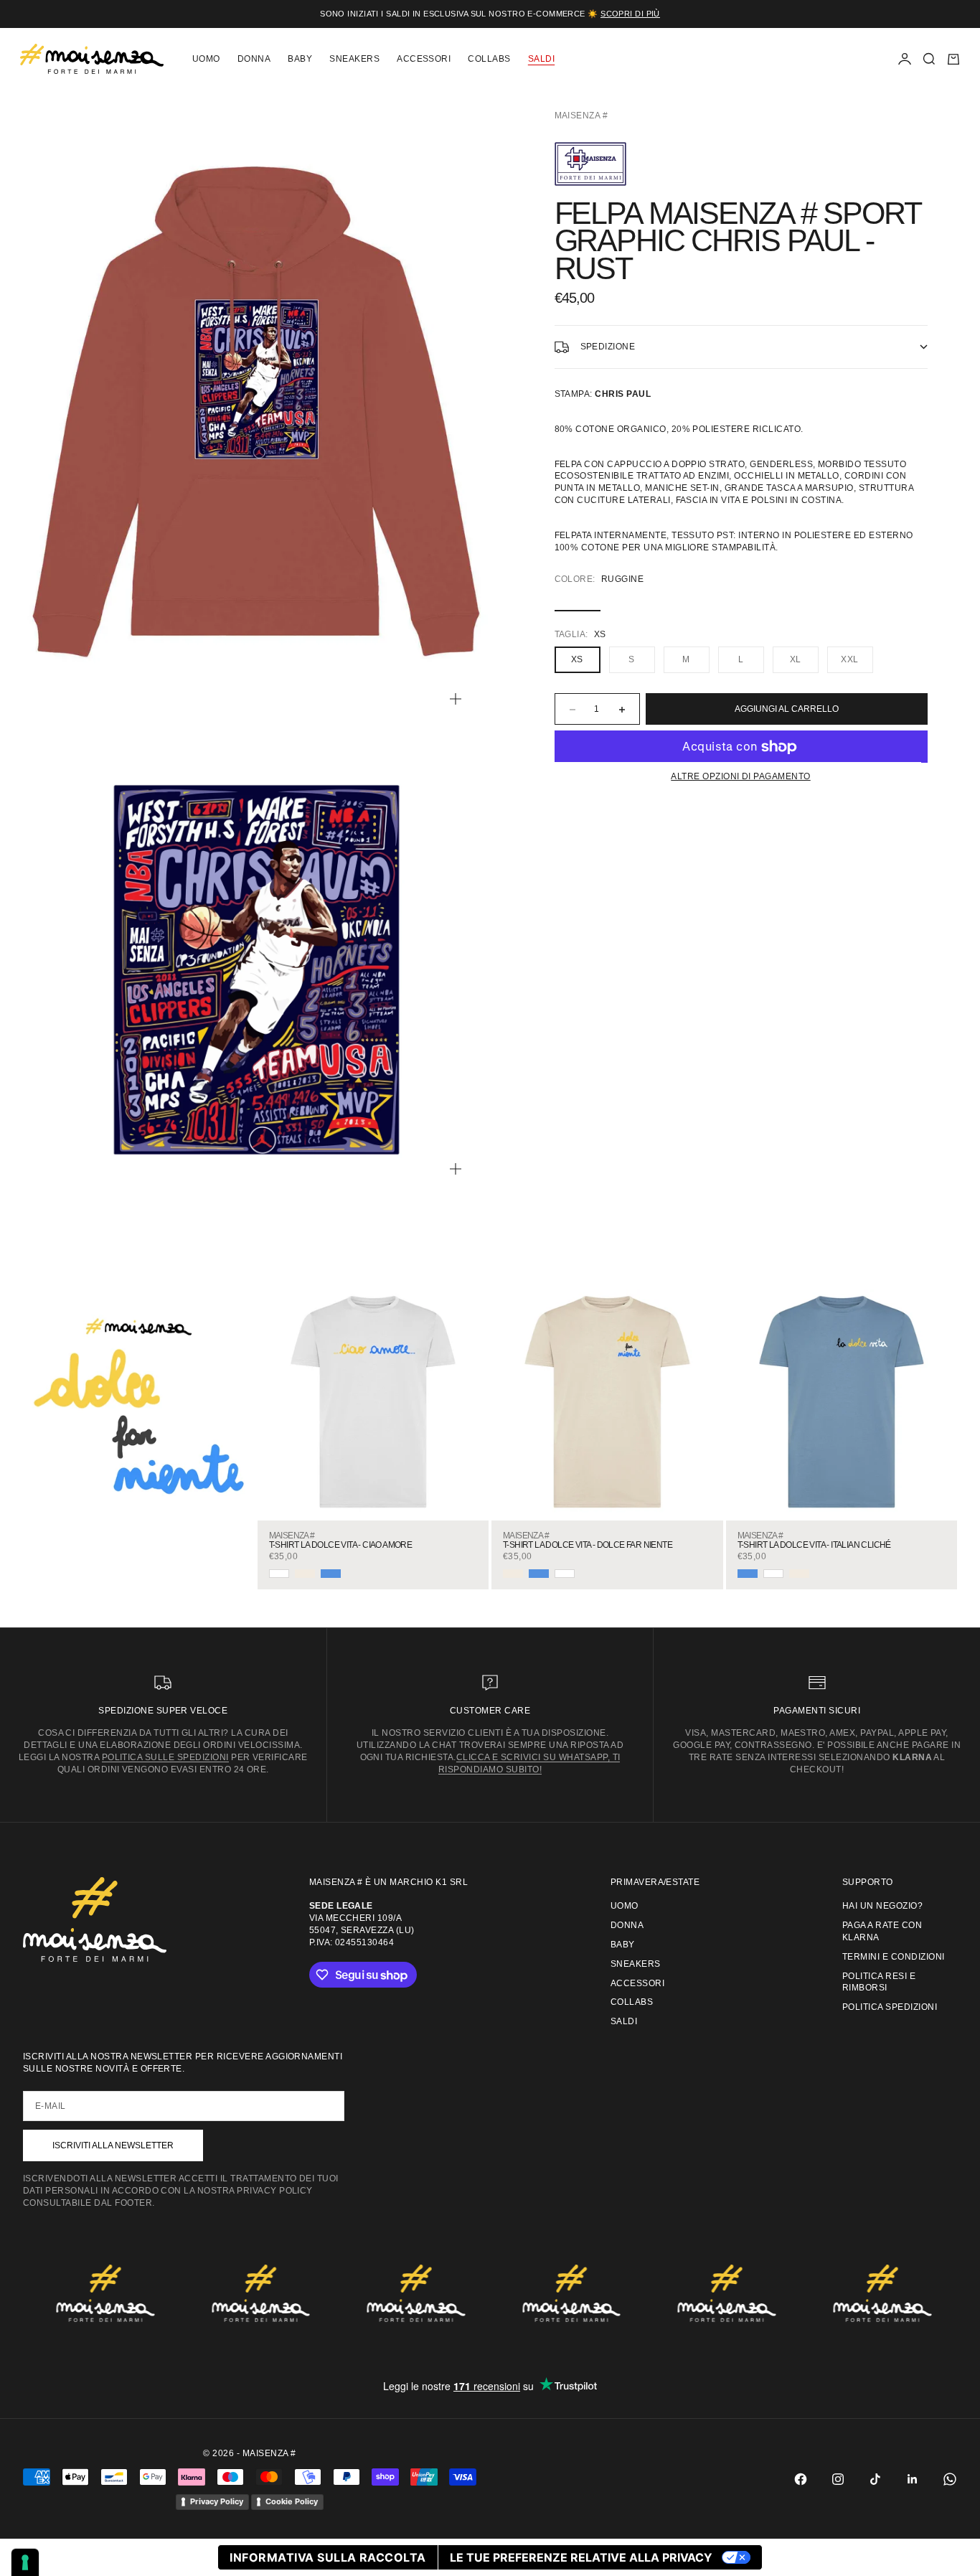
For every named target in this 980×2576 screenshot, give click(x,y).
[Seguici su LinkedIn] (913, 2479)
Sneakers (354, 59)
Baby (300, 59)
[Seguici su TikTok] (875, 2479)
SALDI (541, 59)
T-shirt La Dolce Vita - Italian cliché (814, 1545)
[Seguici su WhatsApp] (950, 2479)
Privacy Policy (217, 2501)
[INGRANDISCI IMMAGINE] (456, 699)
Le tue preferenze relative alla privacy (581, 2557)
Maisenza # (581, 116)
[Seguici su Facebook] (801, 2479)
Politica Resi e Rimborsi (879, 1982)
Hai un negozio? (882, 1906)
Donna (254, 59)
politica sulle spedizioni (165, 1757)
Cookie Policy (292, 2501)
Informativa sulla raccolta (328, 2557)
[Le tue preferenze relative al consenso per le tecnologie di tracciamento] (25, 2562)
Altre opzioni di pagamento (740, 777)
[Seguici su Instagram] (838, 2479)
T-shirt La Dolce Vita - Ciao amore (341, 1545)
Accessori (424, 59)
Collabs (489, 59)
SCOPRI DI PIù (630, 14)
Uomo (206, 59)
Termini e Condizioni (894, 1957)
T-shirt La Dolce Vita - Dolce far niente (588, 1545)
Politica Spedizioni (890, 2007)
